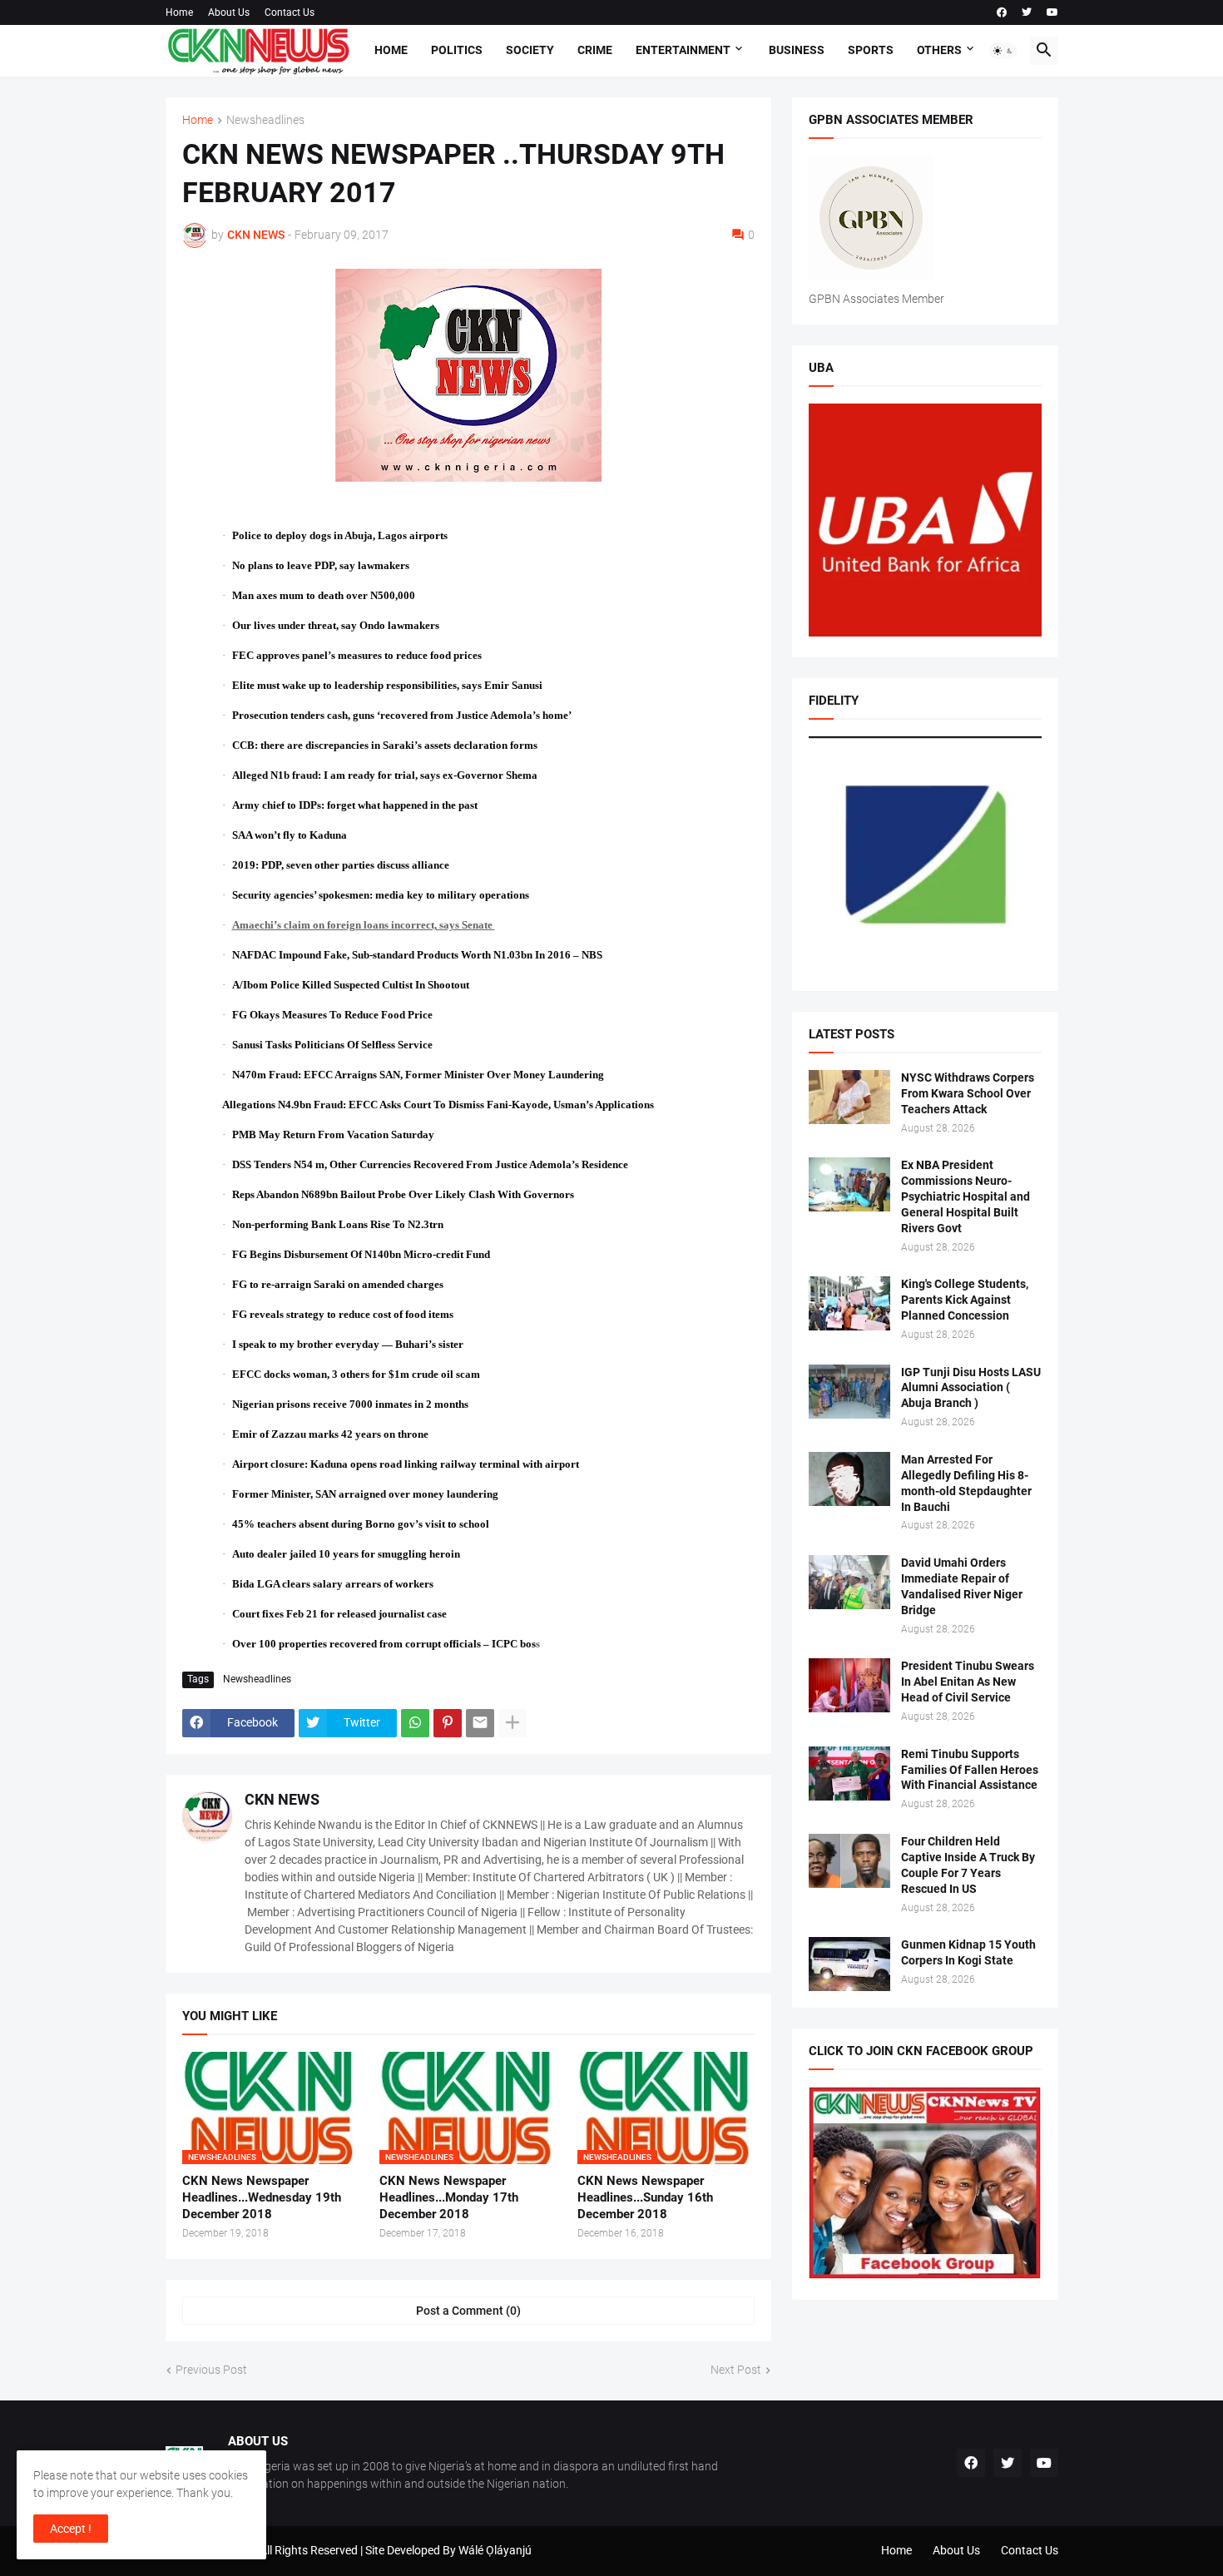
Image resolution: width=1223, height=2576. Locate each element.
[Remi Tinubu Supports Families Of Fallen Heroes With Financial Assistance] (849, 1773)
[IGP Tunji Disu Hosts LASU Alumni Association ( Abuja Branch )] (849, 1392)
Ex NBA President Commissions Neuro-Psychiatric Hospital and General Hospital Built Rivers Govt (966, 1196)
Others (939, 50)
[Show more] (512, 1723)
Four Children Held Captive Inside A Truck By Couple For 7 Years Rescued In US (968, 1865)
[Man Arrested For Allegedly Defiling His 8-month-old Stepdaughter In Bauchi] (849, 1479)
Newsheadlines (265, 120)
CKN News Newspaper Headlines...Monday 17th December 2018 (449, 2198)
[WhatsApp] (415, 1723)
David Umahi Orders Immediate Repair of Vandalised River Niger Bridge (962, 1586)
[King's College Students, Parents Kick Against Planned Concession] (849, 1303)
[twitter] (1027, 12)
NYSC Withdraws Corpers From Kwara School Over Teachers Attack (968, 1093)
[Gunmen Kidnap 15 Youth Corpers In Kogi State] (849, 1964)
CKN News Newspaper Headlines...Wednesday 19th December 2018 (262, 2198)
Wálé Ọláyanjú (495, 2550)
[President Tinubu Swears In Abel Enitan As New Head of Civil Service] (849, 1685)
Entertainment (683, 50)
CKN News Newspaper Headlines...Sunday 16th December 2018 (645, 2198)
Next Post (736, 2370)
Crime (595, 50)
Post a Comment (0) (468, 2311)
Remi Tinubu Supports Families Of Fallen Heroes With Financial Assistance (970, 1770)
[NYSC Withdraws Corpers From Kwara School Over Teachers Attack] (849, 1097)
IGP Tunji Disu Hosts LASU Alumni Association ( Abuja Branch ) (971, 1388)
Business (797, 50)
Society (530, 50)
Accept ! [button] (71, 2529)
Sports (871, 50)
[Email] (480, 1723)
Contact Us (290, 12)
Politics (457, 50)
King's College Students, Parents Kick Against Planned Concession (965, 1300)
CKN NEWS (282, 1799)
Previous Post (211, 2370)
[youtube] (1052, 12)
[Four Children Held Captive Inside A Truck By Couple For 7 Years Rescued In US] (849, 1861)
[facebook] (1002, 12)
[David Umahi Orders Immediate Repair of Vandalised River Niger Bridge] (849, 1582)
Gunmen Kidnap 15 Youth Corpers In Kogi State (968, 1952)
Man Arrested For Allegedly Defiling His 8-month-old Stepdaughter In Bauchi (966, 1483)
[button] (1003, 51)
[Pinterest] (448, 1723)
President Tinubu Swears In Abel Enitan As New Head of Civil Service (968, 1682)
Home (179, 12)
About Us (229, 12)
